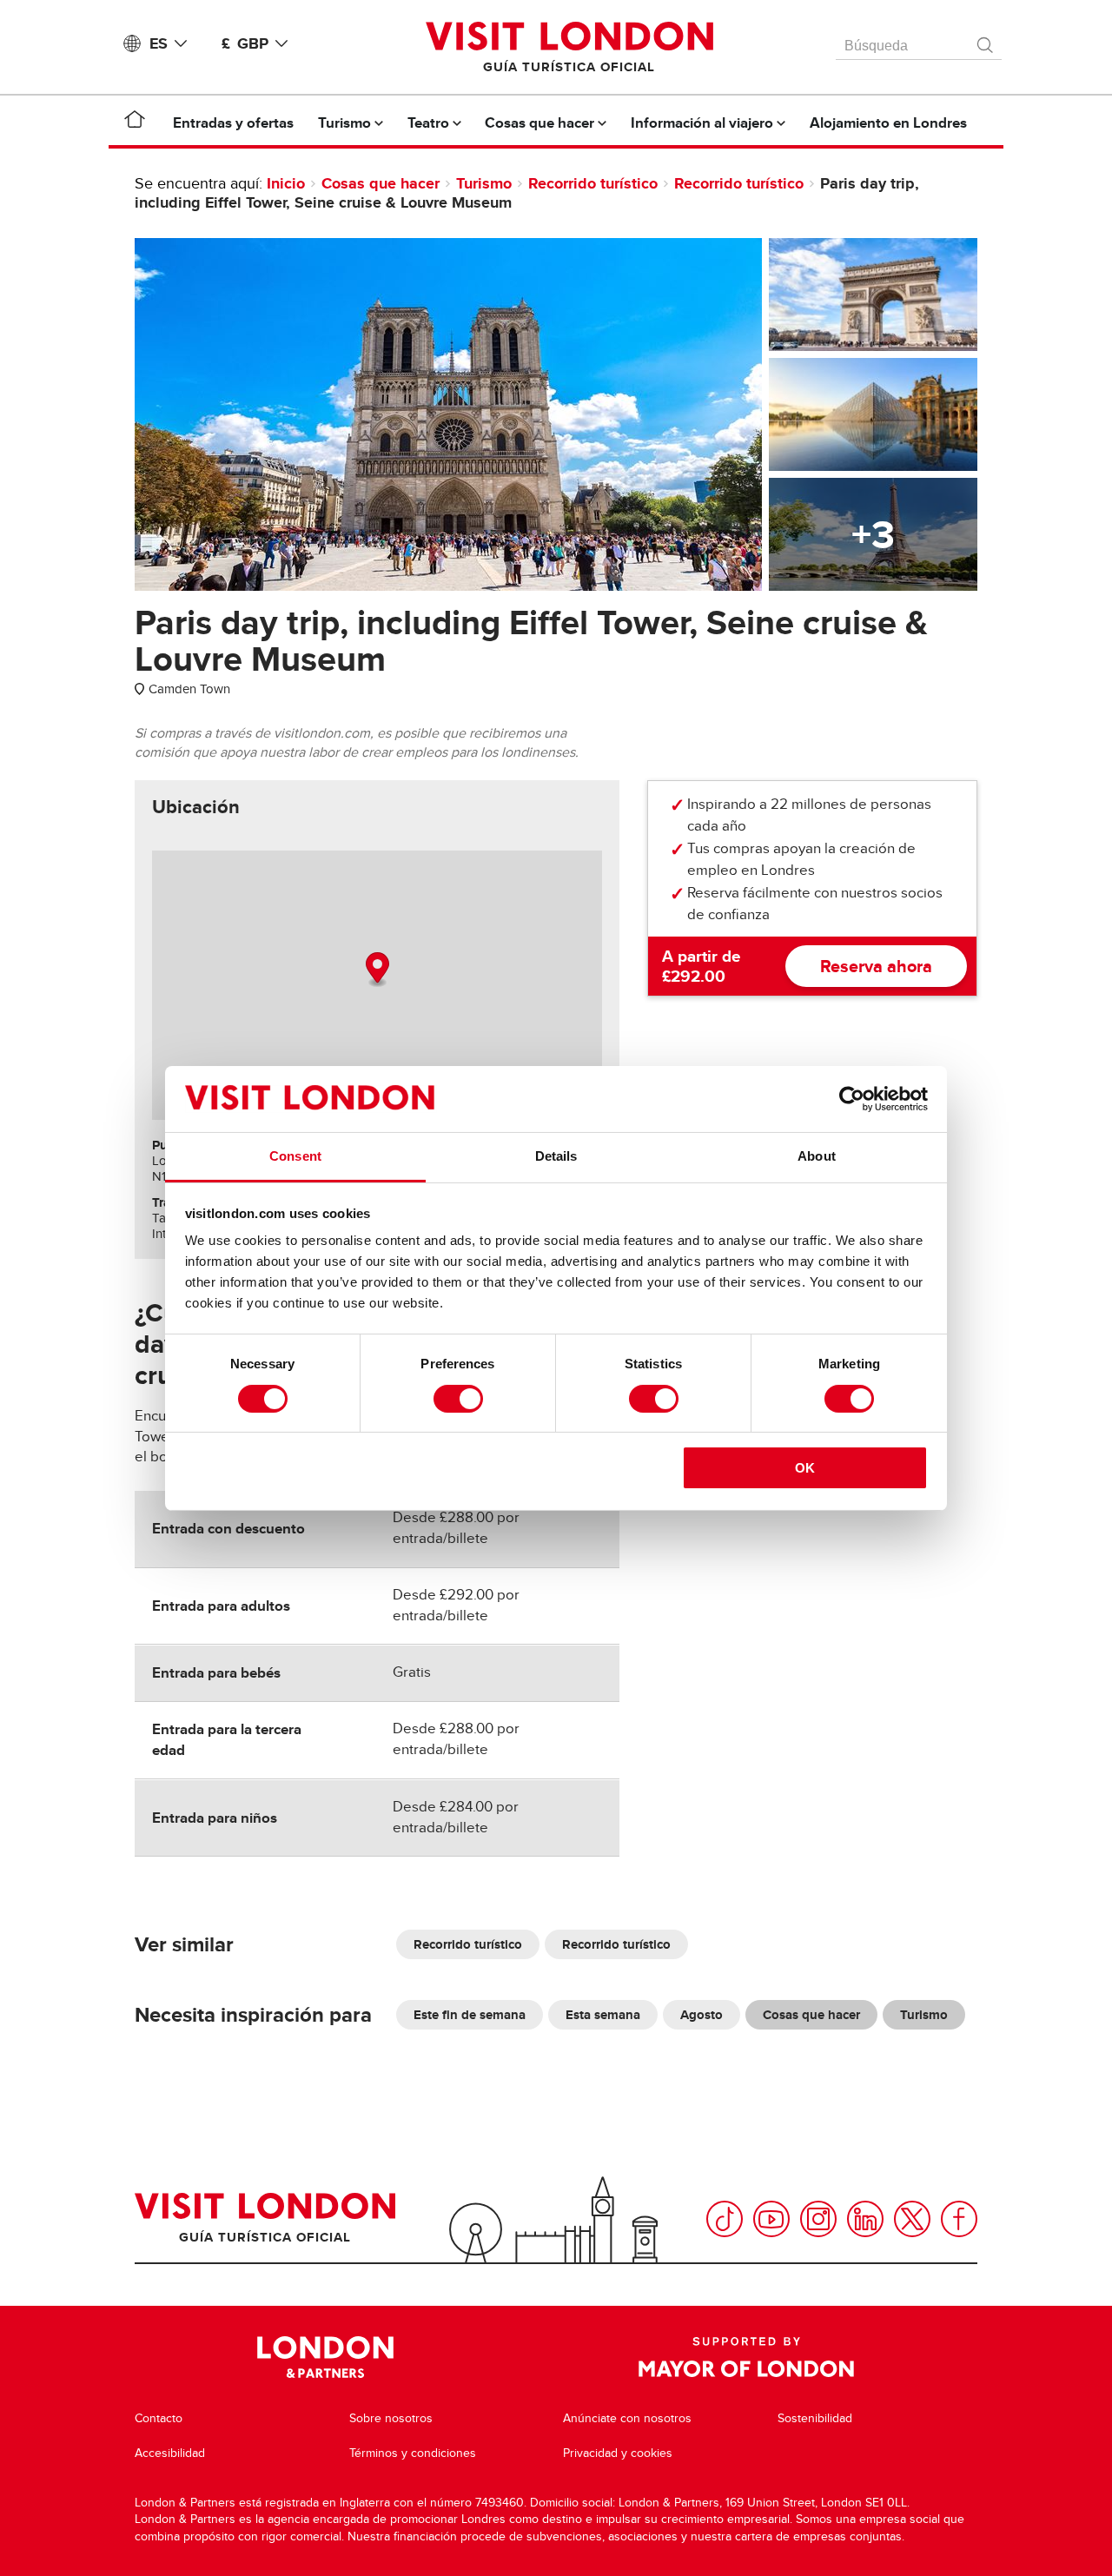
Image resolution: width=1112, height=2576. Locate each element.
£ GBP (245, 43)
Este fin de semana (470, 2015)
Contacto (159, 2418)
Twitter (912, 2219)
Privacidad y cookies (618, 2453)
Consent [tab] (295, 1156)
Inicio (286, 183)
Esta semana (603, 2015)
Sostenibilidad (815, 2418)
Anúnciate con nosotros (627, 2418)
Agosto (702, 2015)
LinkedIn (865, 2219)
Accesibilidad (170, 2453)
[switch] (458, 1399)
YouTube (771, 2219)
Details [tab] (556, 1156)
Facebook (959, 2219)
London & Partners (325, 2357)
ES (159, 43)
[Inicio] (135, 123)
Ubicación (196, 807)
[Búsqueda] (986, 41)
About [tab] (817, 1156)
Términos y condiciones (413, 2453)
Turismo (484, 183)
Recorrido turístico (593, 183)
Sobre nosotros (391, 2418)
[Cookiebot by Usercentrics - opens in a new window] (852, 1099)
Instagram (818, 2219)
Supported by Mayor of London (746, 2357)
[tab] (196, 807)
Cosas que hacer (381, 183)
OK (805, 1468)
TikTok (725, 2219)
